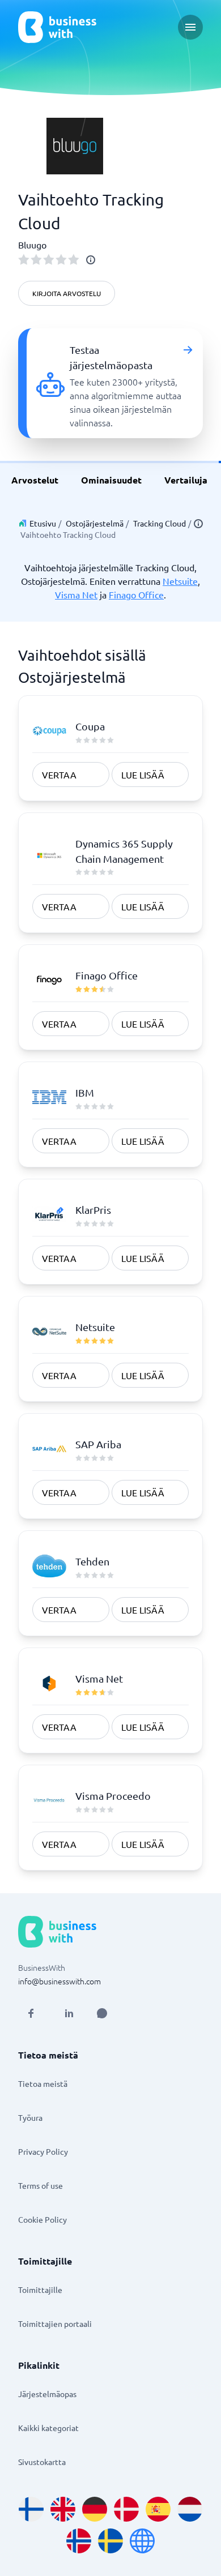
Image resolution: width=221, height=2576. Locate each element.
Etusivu (43, 523)
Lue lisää (143, 774)
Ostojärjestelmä (95, 523)
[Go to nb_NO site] (79, 2541)
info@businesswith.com (59, 1981)
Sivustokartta (42, 2462)
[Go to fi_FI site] (31, 2509)
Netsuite (180, 581)
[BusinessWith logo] (57, 27)
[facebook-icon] (31, 2013)
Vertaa (59, 774)
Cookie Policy (42, 2219)
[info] (91, 260)
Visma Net (76, 594)
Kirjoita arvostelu (67, 293)
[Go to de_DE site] (95, 2509)
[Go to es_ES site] (158, 2509)
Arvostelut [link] (35, 480)
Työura (30, 2117)
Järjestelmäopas (47, 2394)
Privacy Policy (43, 2151)
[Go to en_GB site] (63, 2509)
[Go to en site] (142, 2541)
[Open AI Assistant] (102, 2013)
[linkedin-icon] (69, 2013)
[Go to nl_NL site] (190, 2509)
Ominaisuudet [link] (111, 480)
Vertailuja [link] (186, 480)
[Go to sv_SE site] (110, 2541)
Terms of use (41, 2185)
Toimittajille (40, 2290)
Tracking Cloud (160, 523)
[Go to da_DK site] (126, 2509)
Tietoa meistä (43, 2083)
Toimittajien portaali (55, 2323)
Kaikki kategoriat (48, 2428)
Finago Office (136, 594)
